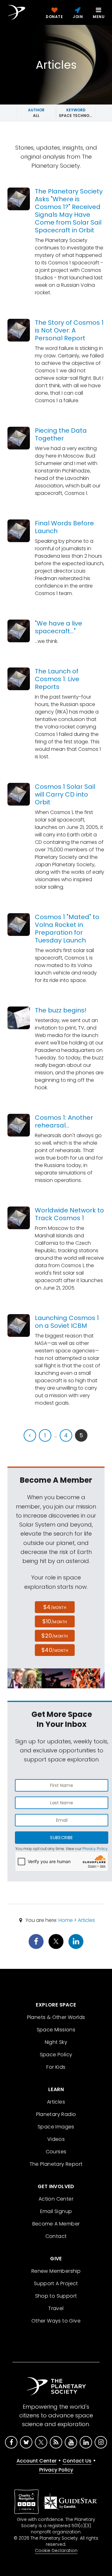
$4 (55, 1607)
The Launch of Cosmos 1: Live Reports (57, 679)
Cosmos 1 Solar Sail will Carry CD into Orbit (65, 794)
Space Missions (56, 2030)
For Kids (56, 2067)
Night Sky (56, 2042)
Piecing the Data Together (61, 434)
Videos (56, 2139)
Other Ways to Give (56, 2321)
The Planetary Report (56, 2164)
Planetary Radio (56, 2114)
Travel (56, 2308)
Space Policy (56, 2055)
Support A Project (56, 2283)
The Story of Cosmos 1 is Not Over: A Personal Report (69, 330)
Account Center (37, 2461)
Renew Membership (56, 2271)
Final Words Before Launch (64, 527)
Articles (86, 1920)
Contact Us (77, 2461)
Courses (56, 2152)
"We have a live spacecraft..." (58, 627)
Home (66, 1920)
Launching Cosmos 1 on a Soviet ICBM (67, 1322)
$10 (55, 1621)
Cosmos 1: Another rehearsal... (64, 1121)
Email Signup (56, 2211)
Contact (56, 2236)
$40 (55, 1650)
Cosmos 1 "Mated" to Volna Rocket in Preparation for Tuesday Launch (67, 929)
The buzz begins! (61, 1010)
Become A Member (56, 2224)
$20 (55, 1636)
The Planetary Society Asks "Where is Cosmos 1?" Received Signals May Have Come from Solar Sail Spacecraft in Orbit (69, 211)
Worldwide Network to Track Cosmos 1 (69, 1214)
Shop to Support (56, 2296)
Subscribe (61, 1838)
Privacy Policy (95, 1849)
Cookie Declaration (56, 2550)
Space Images (56, 2127)
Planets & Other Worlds (56, 2017)
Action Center (56, 2199)
